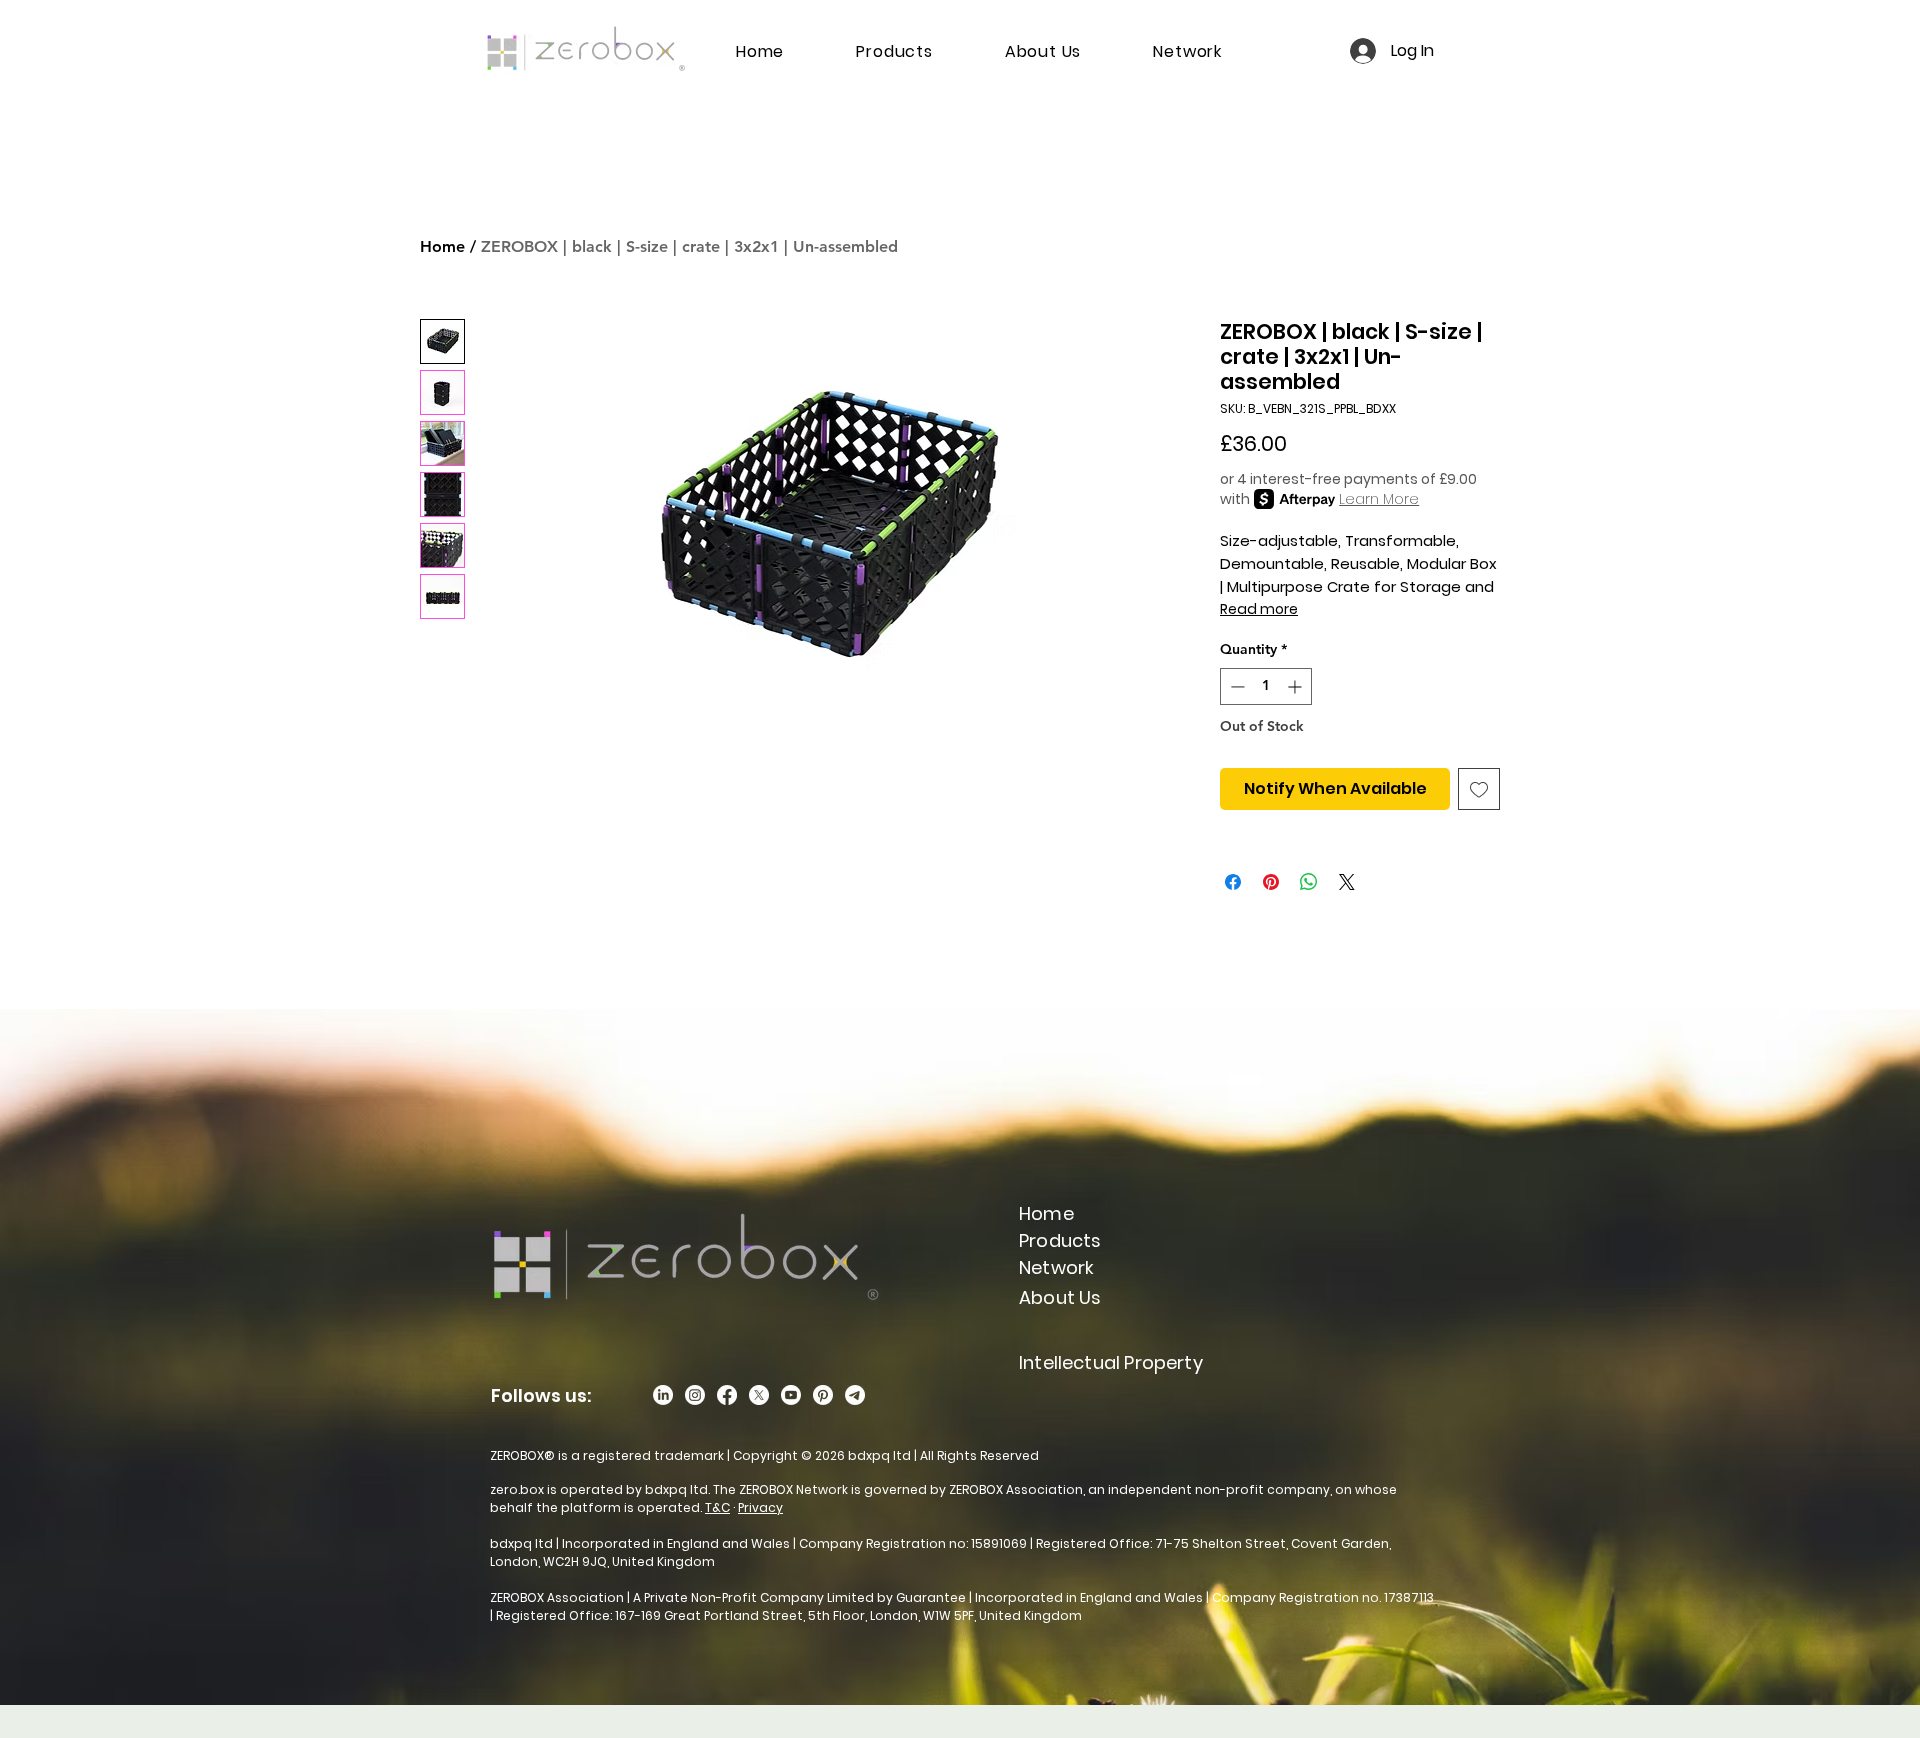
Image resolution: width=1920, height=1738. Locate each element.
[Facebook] (727, 1395)
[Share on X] (1347, 882)
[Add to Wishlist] (1479, 789)
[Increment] (1296, 686)
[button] (1056, 1267)
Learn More (1379, 499)
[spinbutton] (1266, 686)
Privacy (760, 1507)
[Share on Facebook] (1233, 882)
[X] (759, 1395)
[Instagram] (695, 1395)
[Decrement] (1235, 686)
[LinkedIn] (663, 1395)
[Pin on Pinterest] (1271, 882)
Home (442, 246)
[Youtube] (791, 1395)
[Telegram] (855, 1395)
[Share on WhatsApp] (1309, 882)
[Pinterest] (823, 1395)
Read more (1259, 609)
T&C (717, 1507)
